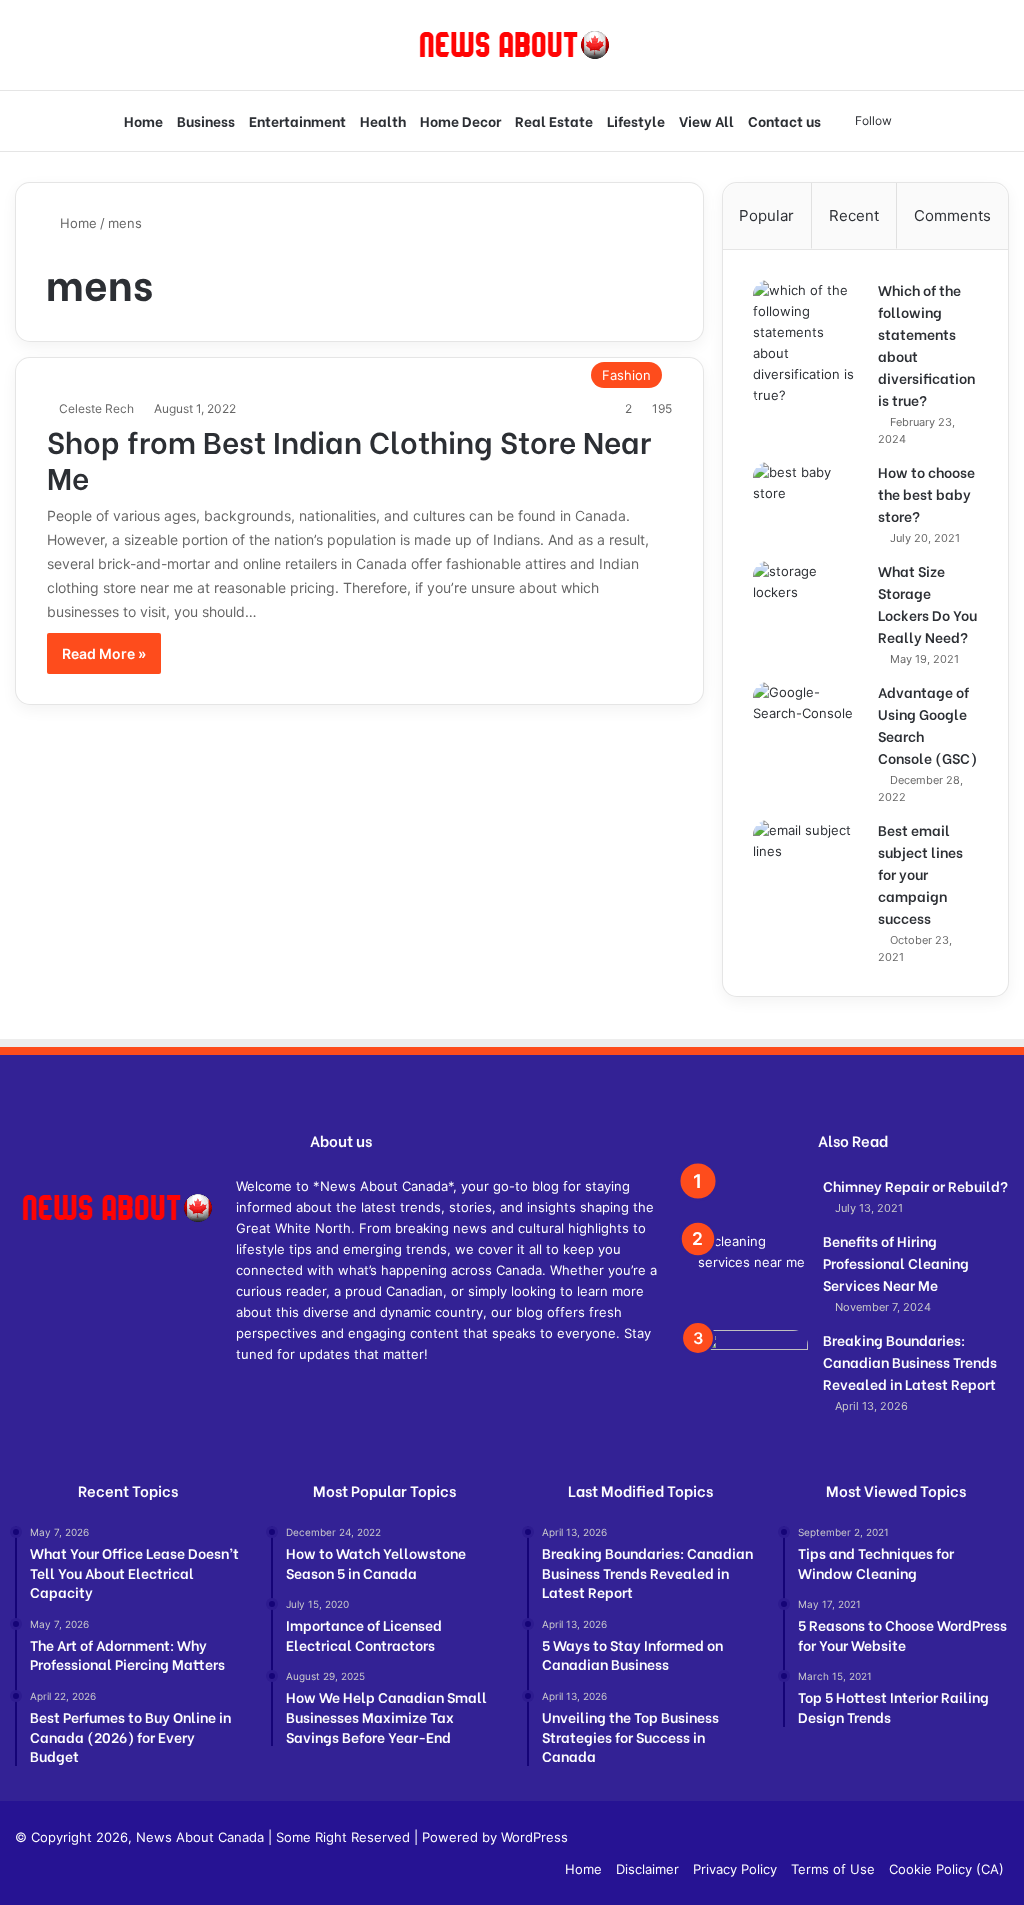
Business (206, 120)
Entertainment (297, 120)
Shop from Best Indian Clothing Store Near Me (349, 458)
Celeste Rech (96, 408)
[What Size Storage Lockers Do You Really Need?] (808, 598)
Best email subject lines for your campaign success (920, 873)
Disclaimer (647, 1869)
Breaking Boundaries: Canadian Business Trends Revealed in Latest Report (910, 1361)
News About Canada (200, 1837)
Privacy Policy (735, 1869)
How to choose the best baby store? (926, 493)
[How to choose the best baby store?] (808, 499)
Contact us (784, 120)
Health (383, 120)
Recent (854, 215)
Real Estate (554, 120)
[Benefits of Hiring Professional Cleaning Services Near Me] (753, 1268)
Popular (766, 215)
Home (143, 120)
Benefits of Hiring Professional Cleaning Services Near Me (896, 1262)
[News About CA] (512, 45)
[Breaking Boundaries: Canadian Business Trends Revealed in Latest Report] (753, 1385)
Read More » (104, 653)
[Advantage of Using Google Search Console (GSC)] (808, 737)
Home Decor (460, 120)
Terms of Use (833, 1869)
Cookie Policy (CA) (946, 1869)
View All (706, 120)
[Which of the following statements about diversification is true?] (808, 343)
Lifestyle (636, 120)
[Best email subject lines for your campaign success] (808, 857)
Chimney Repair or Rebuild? (915, 1185)
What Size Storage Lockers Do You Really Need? (927, 603)
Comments (952, 215)
